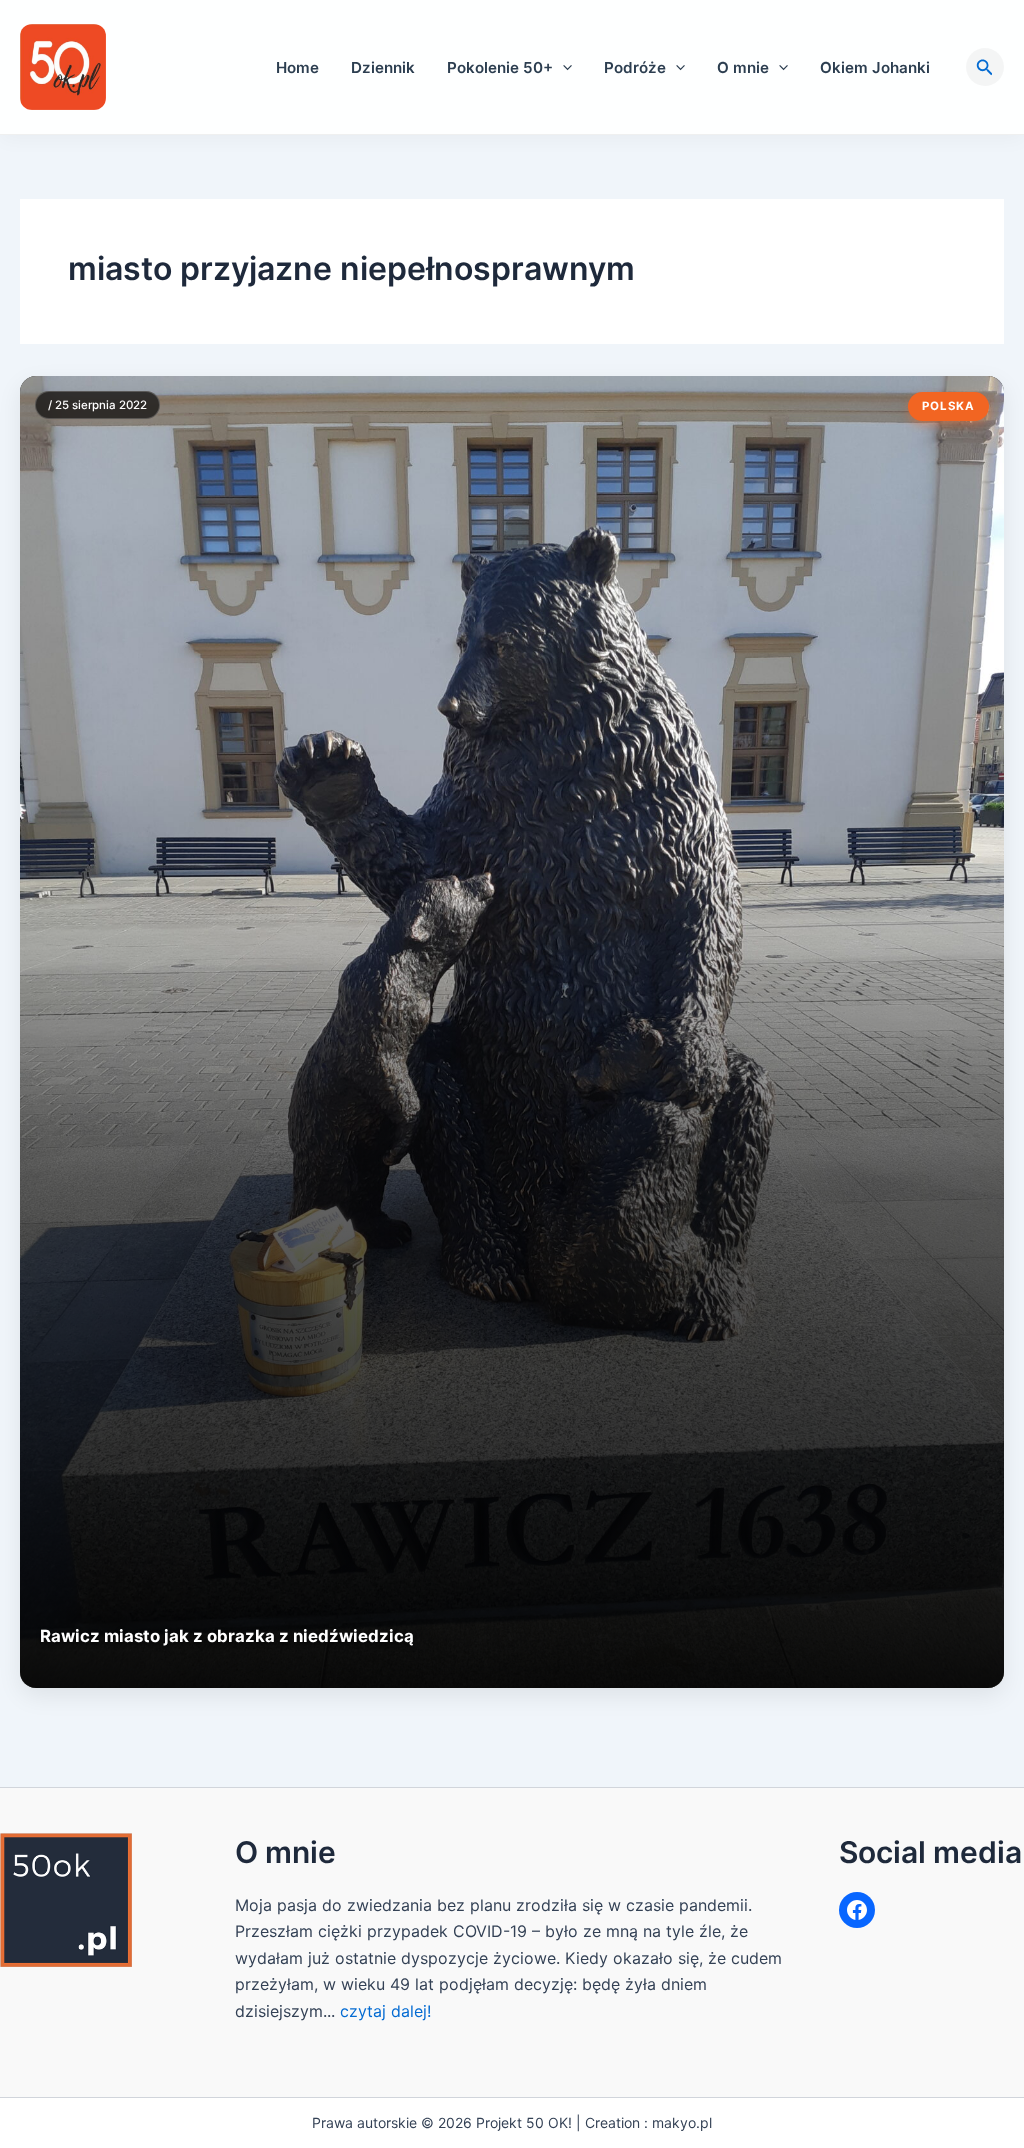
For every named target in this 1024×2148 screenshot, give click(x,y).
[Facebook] (857, 1910)
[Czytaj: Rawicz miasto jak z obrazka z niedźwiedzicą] (512, 1032)
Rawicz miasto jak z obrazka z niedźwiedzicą (227, 1636)
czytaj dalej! (385, 2011)
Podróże (635, 67)
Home (297, 67)
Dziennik (383, 67)
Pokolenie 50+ (500, 67)
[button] (562, 67)
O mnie (743, 67)
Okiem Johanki (875, 67)
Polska (948, 406)
